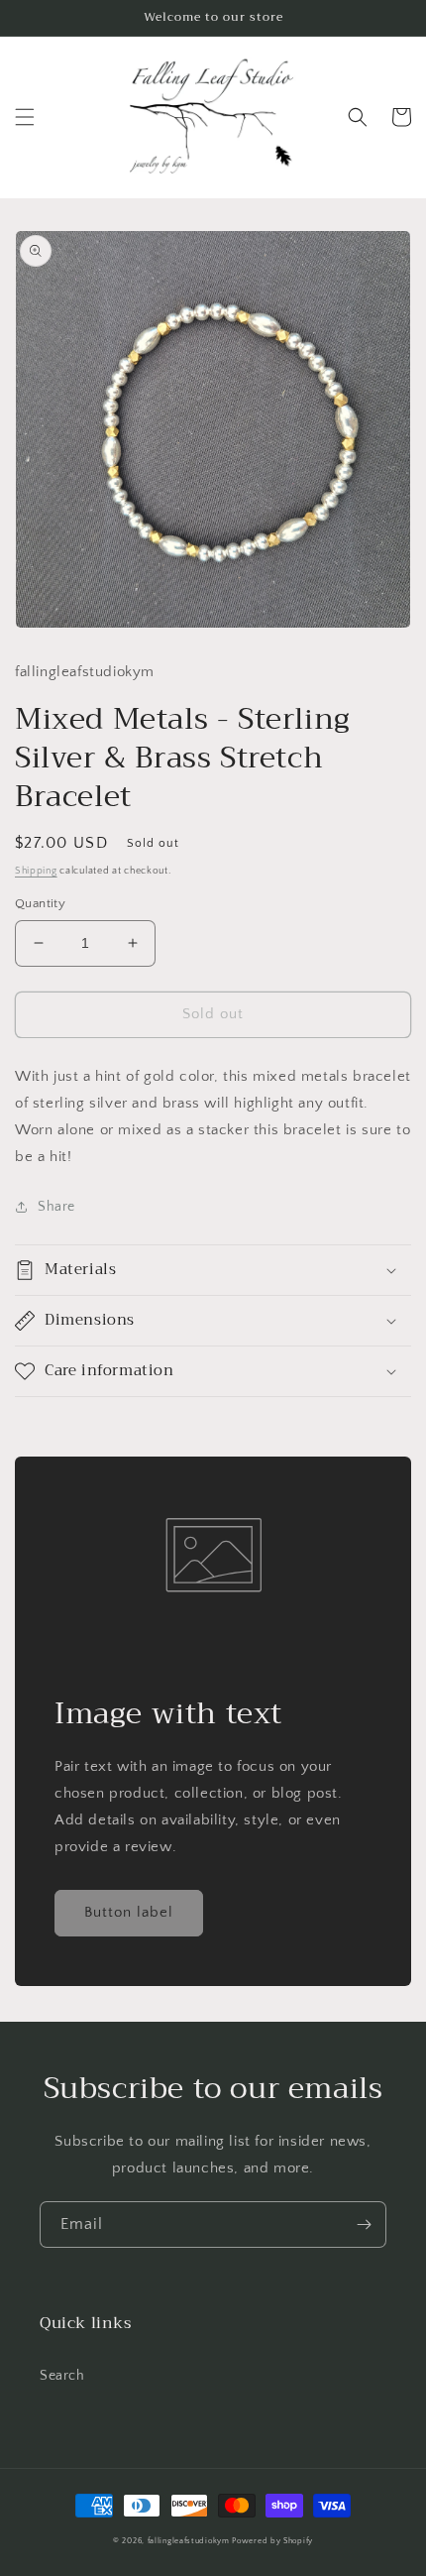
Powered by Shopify (272, 2541)
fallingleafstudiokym (189, 2541)
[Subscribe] (364, 2225)
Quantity (40, 903)
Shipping (36, 871)
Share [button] (56, 1207)
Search (62, 2376)
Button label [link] (129, 1912)
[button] (25, 117)
